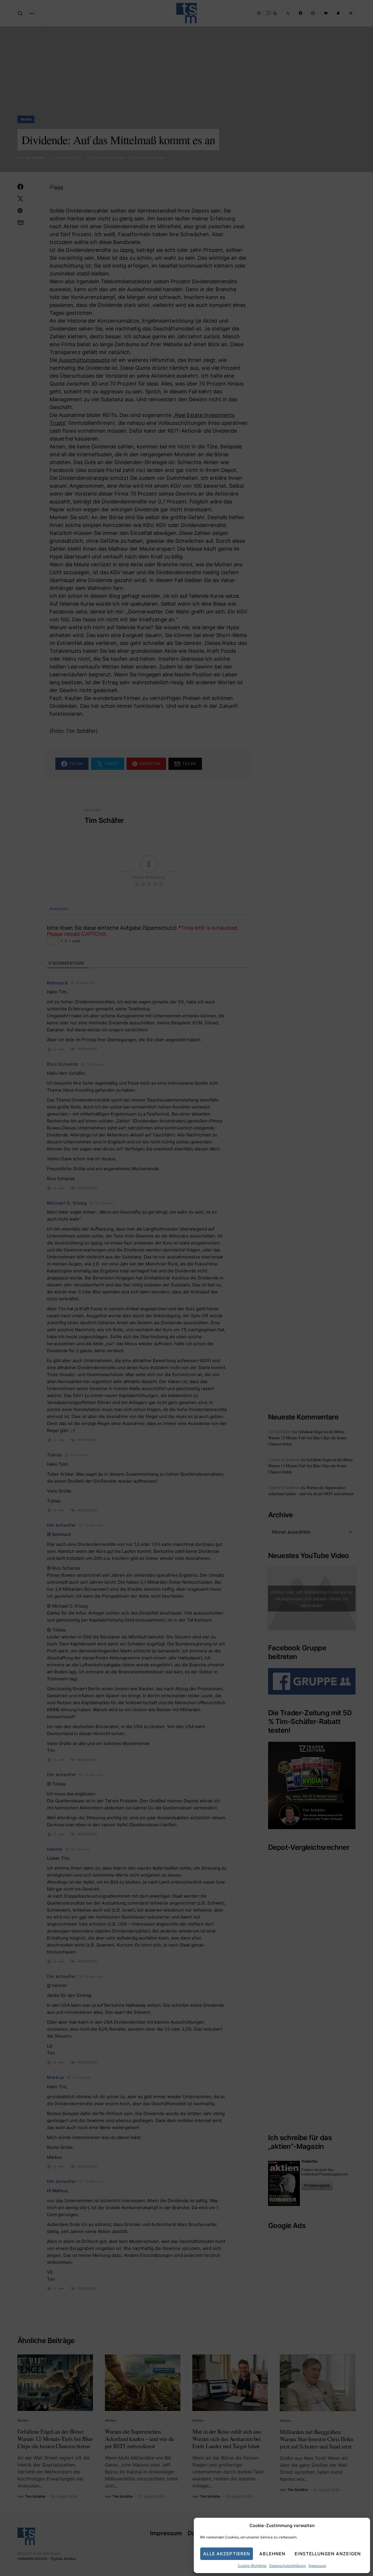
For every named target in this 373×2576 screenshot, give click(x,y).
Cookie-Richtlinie (252, 2566)
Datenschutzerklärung (287, 2566)
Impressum (317, 2566)
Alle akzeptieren (227, 2554)
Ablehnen (272, 2554)
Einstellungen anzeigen (328, 2554)
